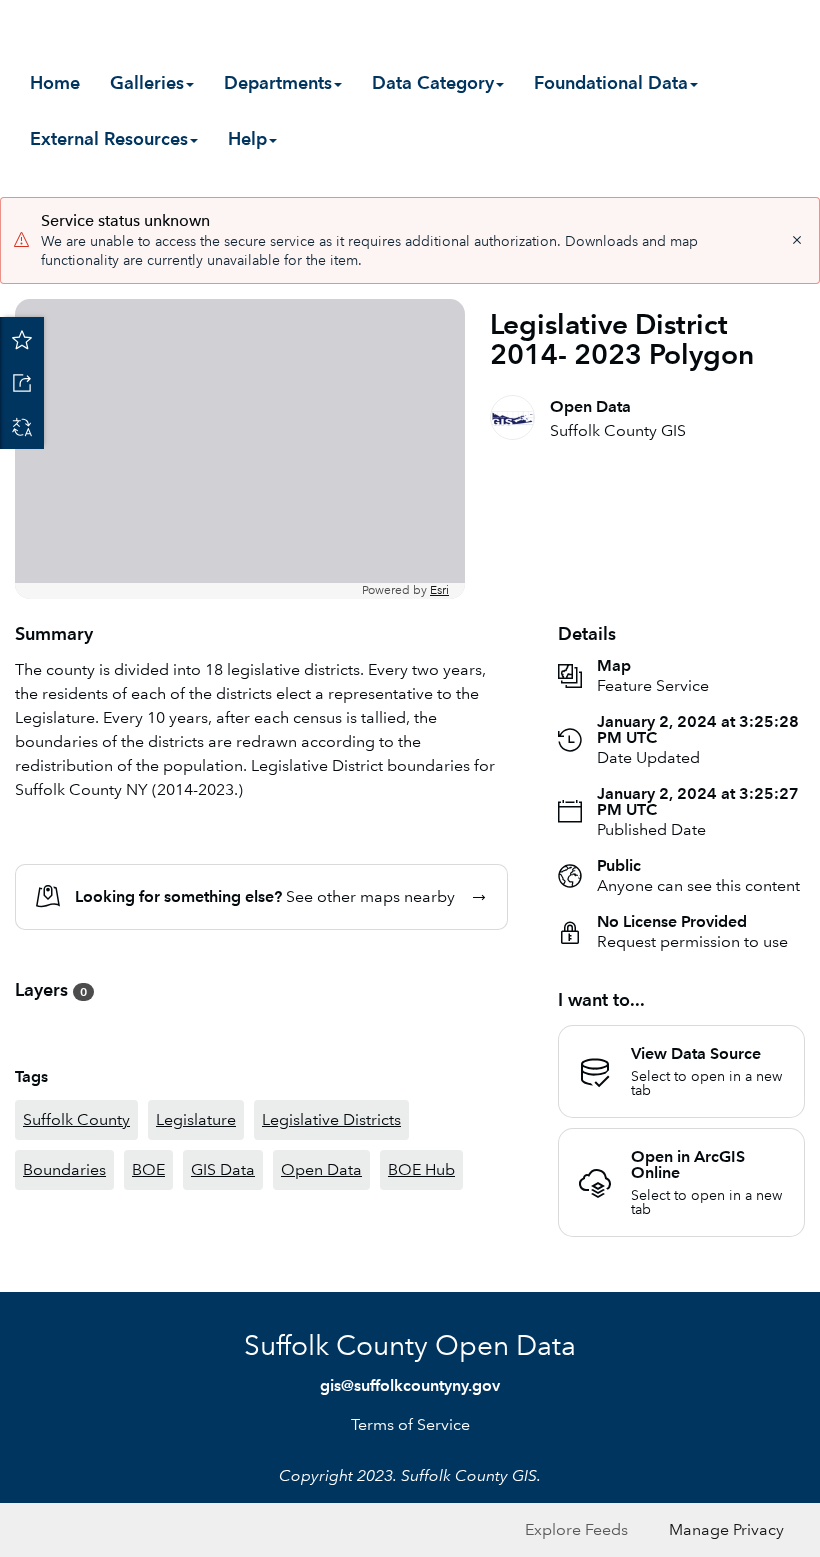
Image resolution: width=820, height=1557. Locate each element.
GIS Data (223, 1169)
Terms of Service (410, 1424)
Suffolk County (76, 1119)
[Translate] (22, 427)
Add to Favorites (22, 339)
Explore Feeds (576, 1529)
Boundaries (64, 1169)
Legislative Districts (331, 1119)
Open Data (321, 1169)
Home (55, 82)
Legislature (196, 1119)
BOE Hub (421, 1169)
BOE (148, 1169)
